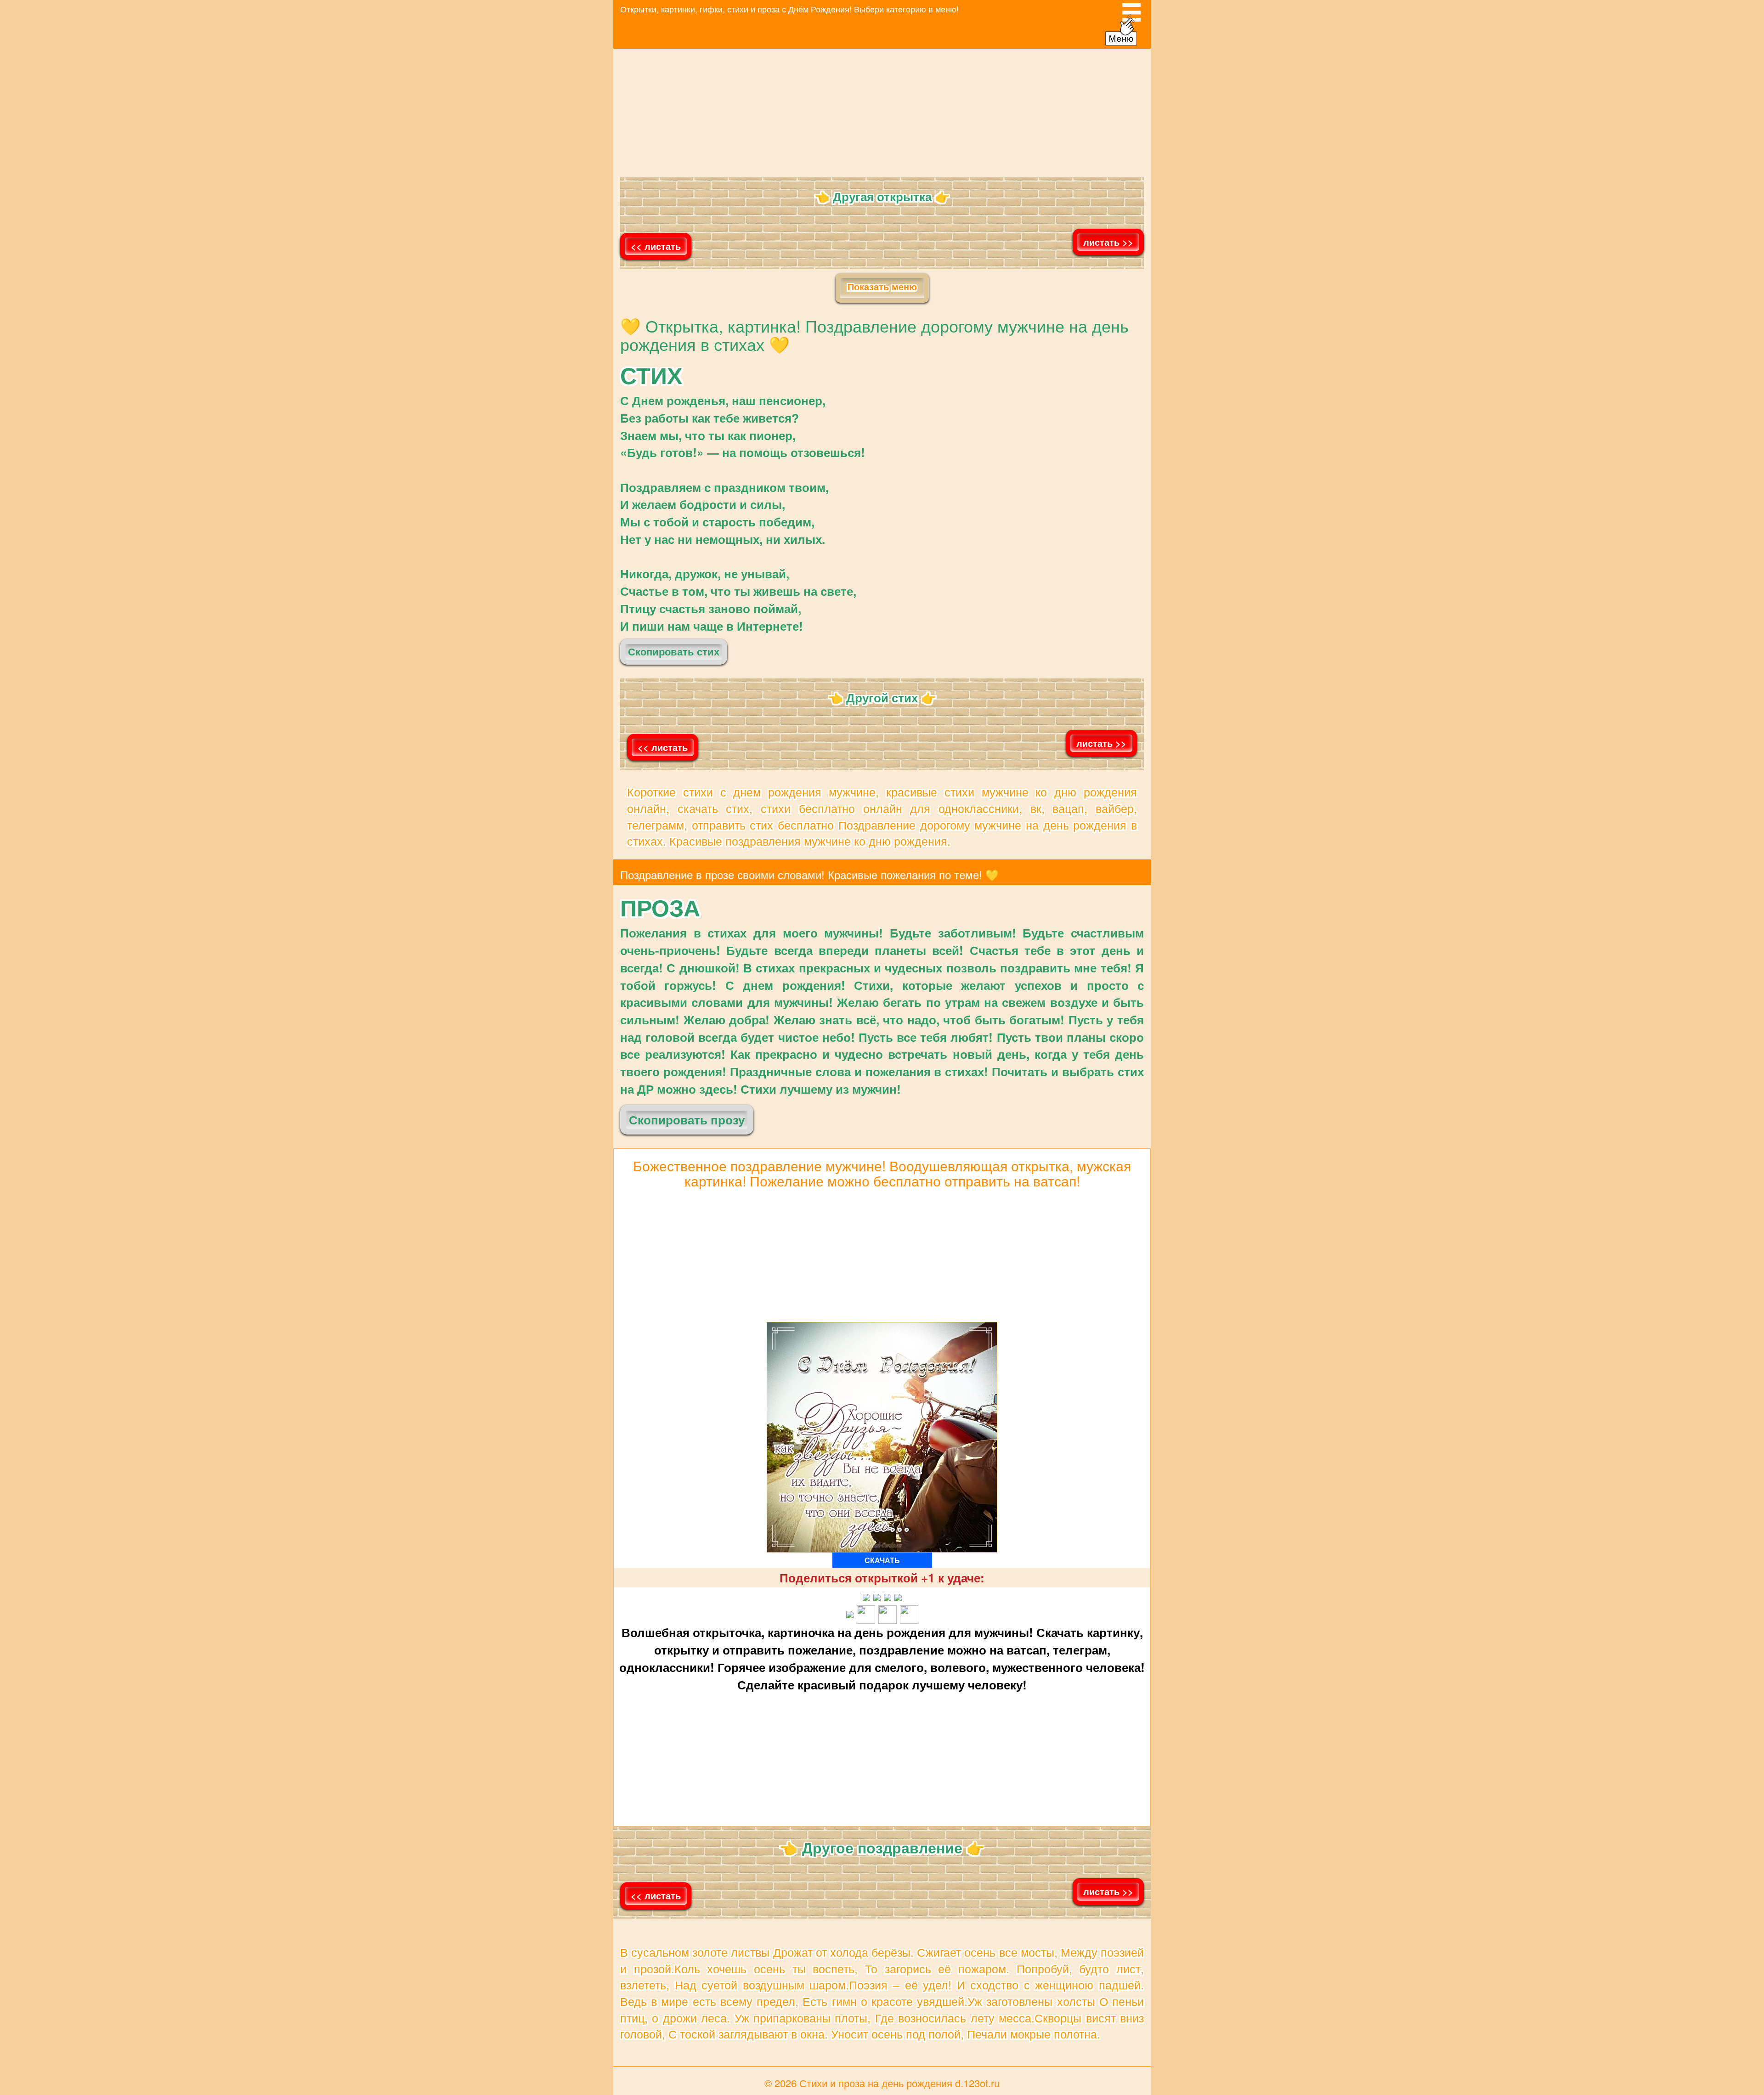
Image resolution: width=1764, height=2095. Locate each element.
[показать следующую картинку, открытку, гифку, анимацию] (1108, 268)
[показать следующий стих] (1101, 769)
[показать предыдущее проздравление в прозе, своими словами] (656, 1919)
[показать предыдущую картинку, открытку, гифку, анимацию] (656, 269)
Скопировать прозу (687, 1116)
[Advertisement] (882, 113)
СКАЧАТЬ (882, 1560)
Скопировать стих (674, 649)
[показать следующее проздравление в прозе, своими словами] (1108, 1917)
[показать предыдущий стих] (663, 771)
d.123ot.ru (977, 2083)
